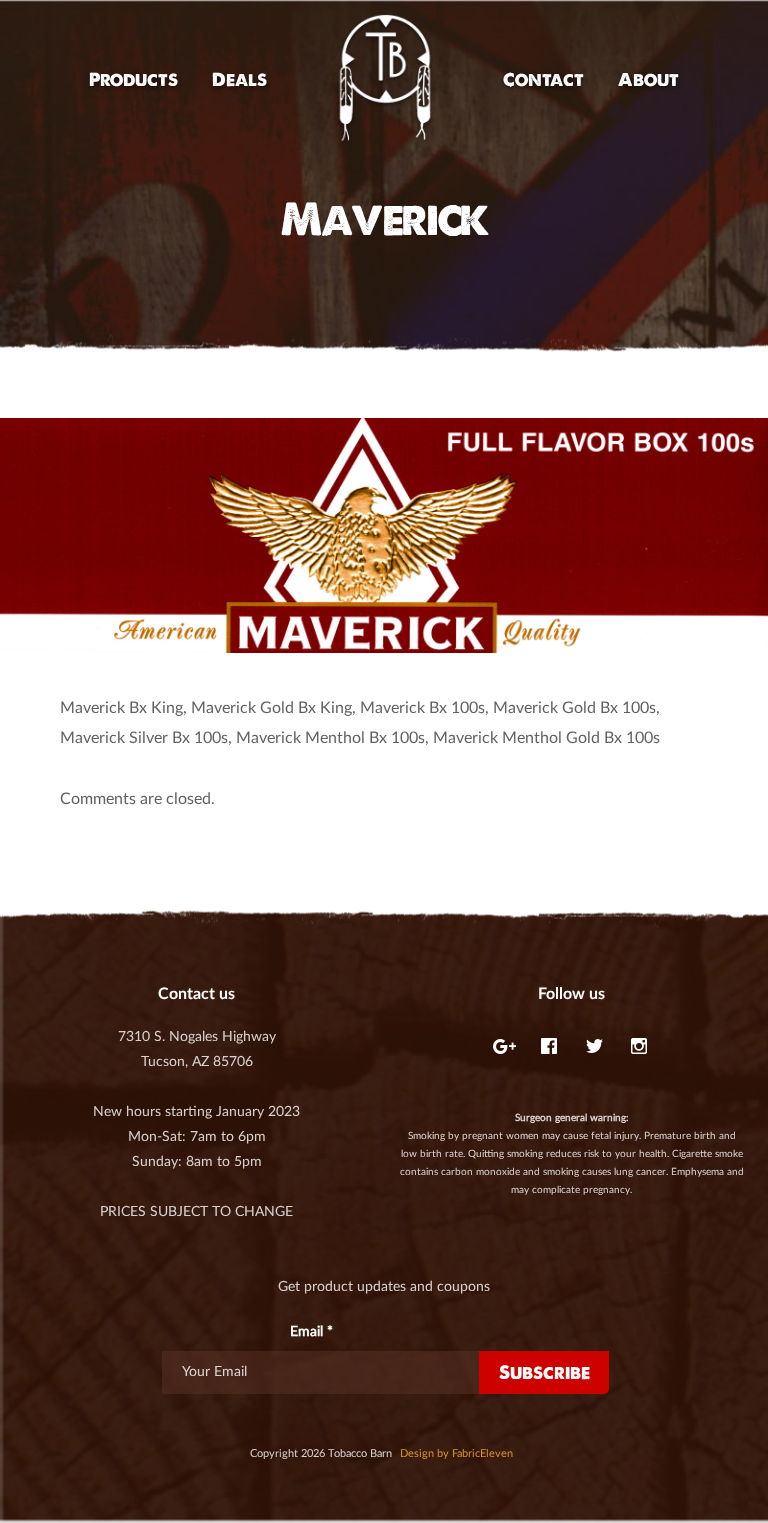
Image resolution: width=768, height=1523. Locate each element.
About (648, 79)
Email (311, 1332)
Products (133, 79)
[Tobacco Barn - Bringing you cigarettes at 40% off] (385, 79)
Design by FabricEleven (456, 1453)
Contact (543, 79)
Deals (239, 79)
